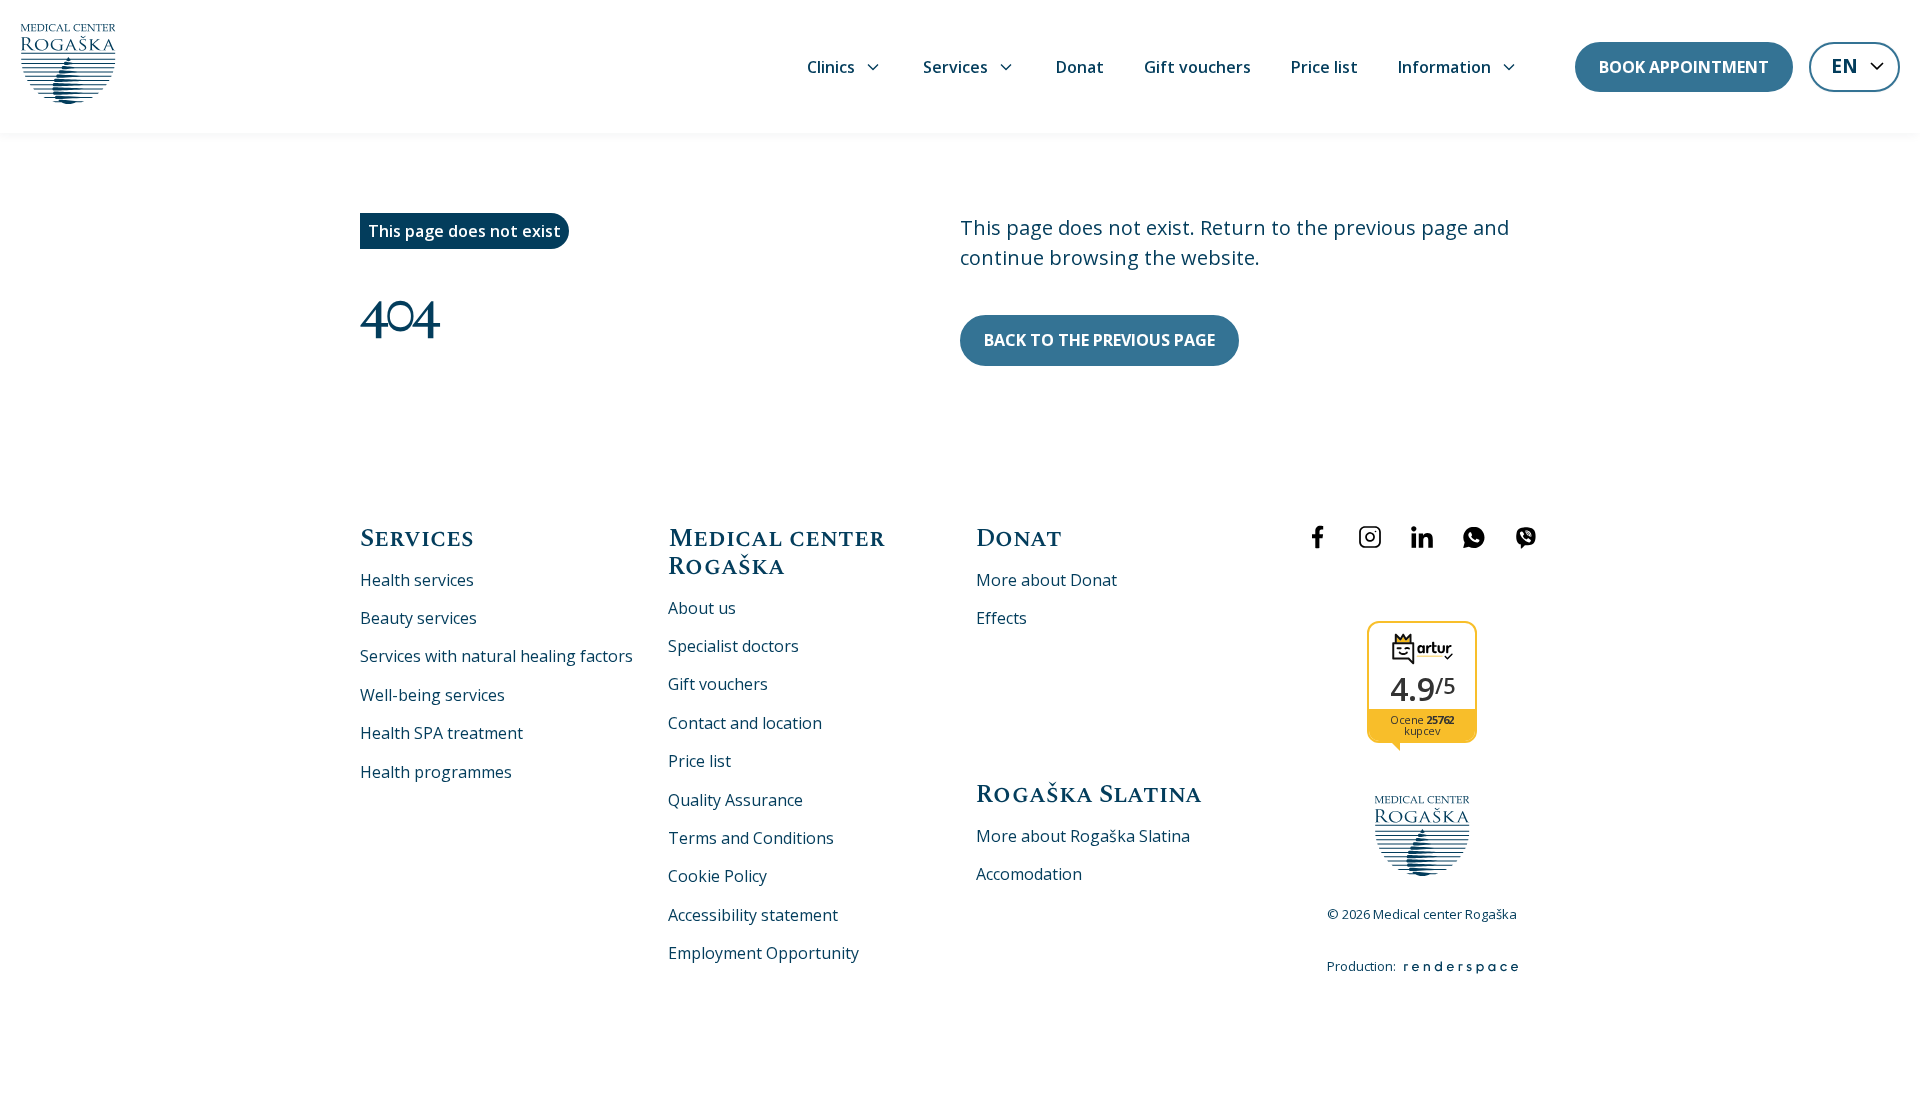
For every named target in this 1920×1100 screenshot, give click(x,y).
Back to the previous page (1099, 340)
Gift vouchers (1197, 67)
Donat (1080, 67)
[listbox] (1854, 69)
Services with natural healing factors (496, 656)
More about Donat (1046, 580)
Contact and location (745, 723)
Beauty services (418, 618)
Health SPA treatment (441, 733)
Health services (417, 580)
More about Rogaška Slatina (1083, 836)
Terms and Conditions (751, 838)
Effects (1001, 618)
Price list (1324, 67)
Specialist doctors (733, 646)
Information (1444, 67)
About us (702, 608)
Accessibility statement (753, 915)
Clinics (831, 67)
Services (955, 67)
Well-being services (432, 695)
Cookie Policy (717, 876)
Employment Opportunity (763, 953)
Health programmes (436, 772)
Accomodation (1029, 874)
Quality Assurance (735, 800)
